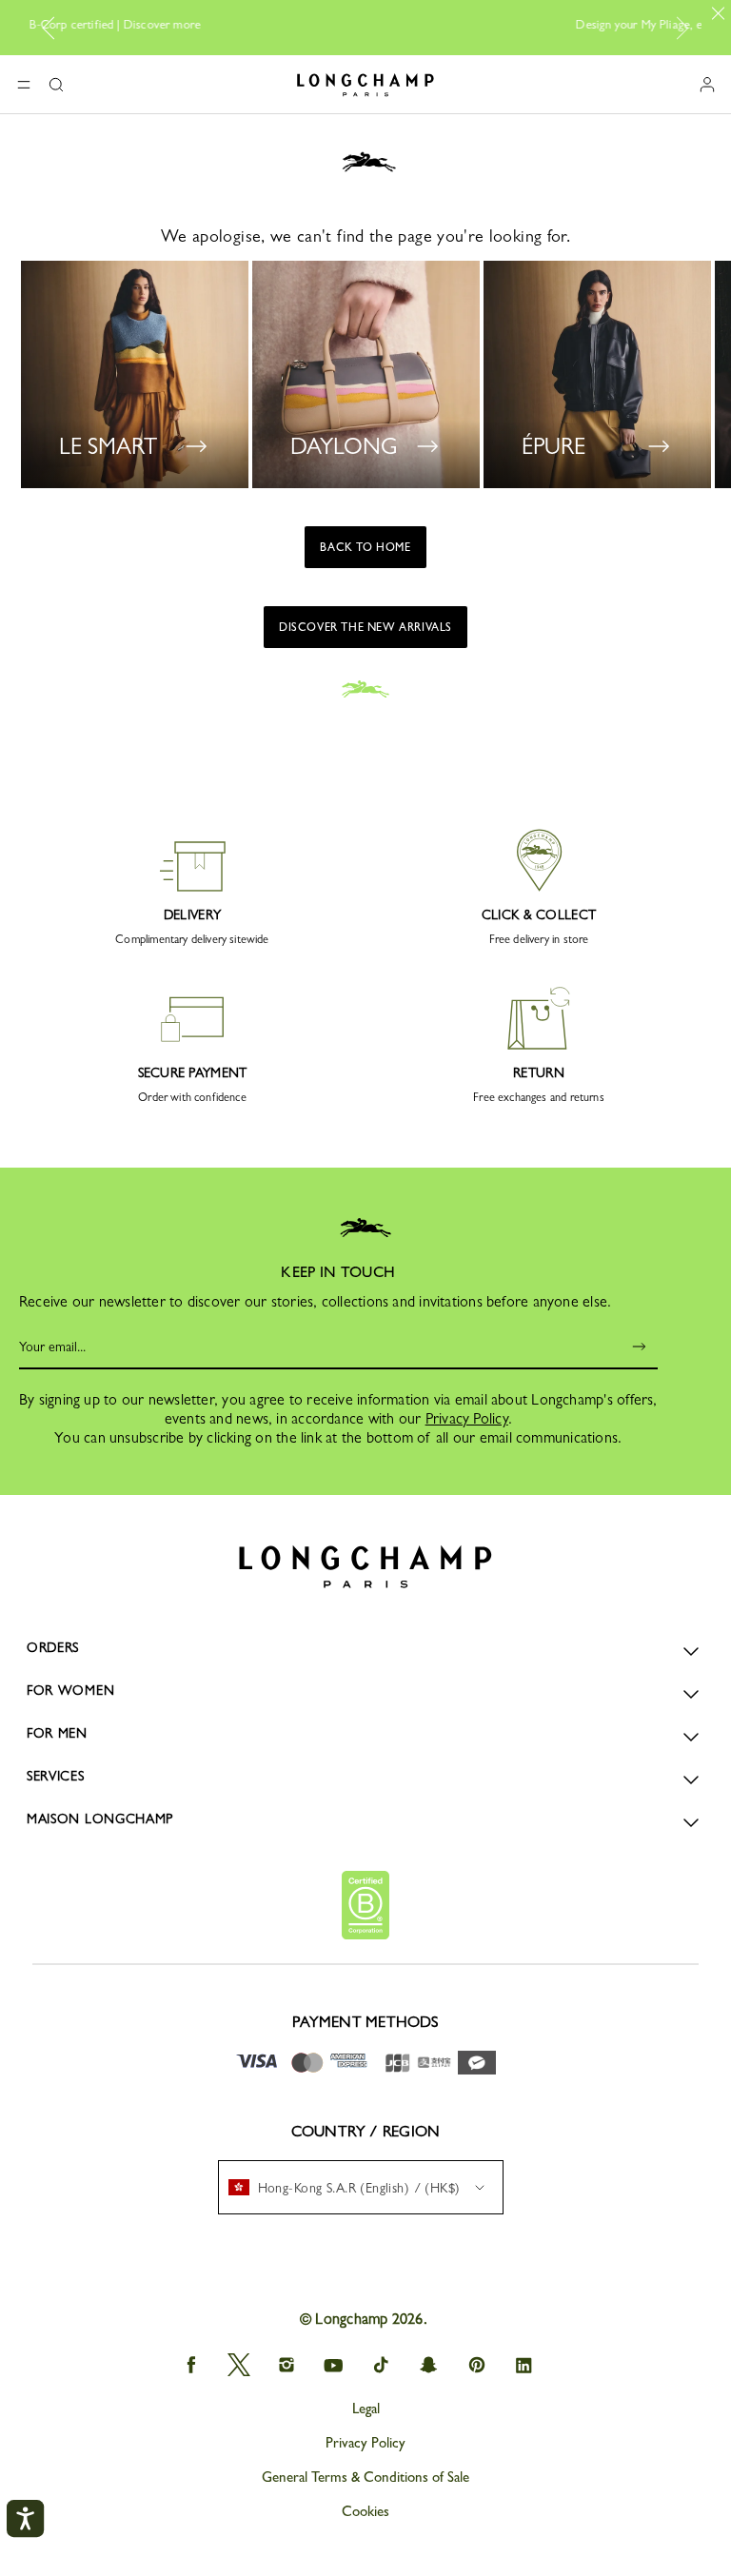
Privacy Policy (467, 1418)
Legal (366, 2409)
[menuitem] (361, 2187)
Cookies (365, 2511)
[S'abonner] (626, 1347)
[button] (56, 85)
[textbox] (354, 2188)
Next (679, 28)
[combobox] (361, 2187)
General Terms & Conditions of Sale (365, 2477)
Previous (55, 28)
